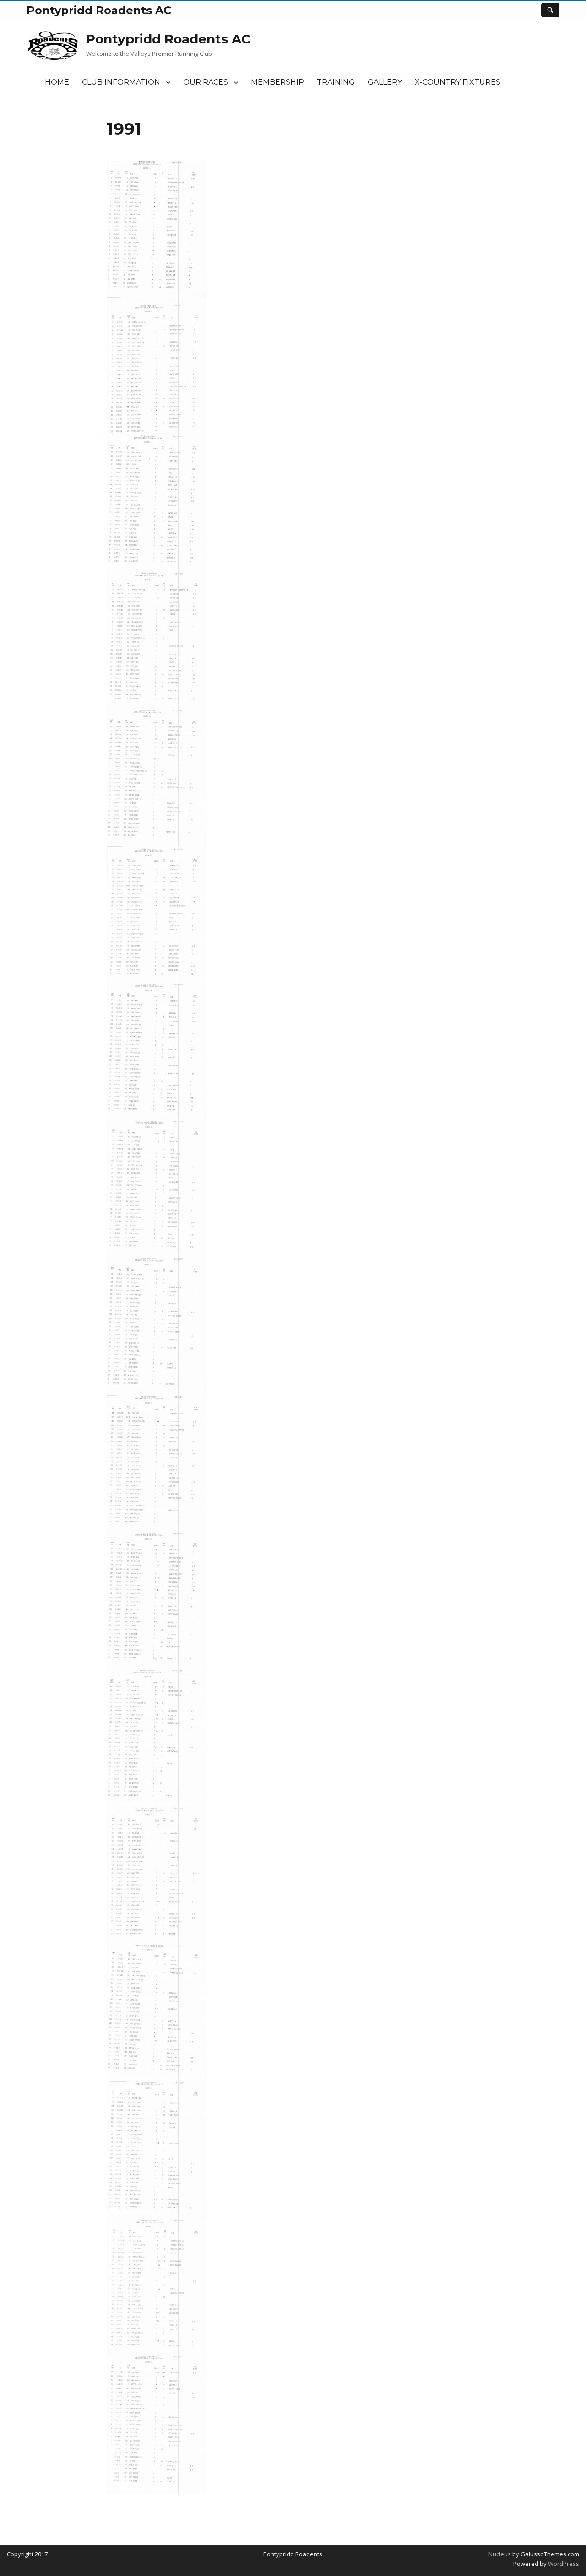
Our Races (206, 82)
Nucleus (500, 2554)
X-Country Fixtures (458, 82)
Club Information (121, 82)
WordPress (563, 2564)
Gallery (385, 82)
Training (336, 82)
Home (57, 82)
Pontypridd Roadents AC (168, 39)
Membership (277, 82)
